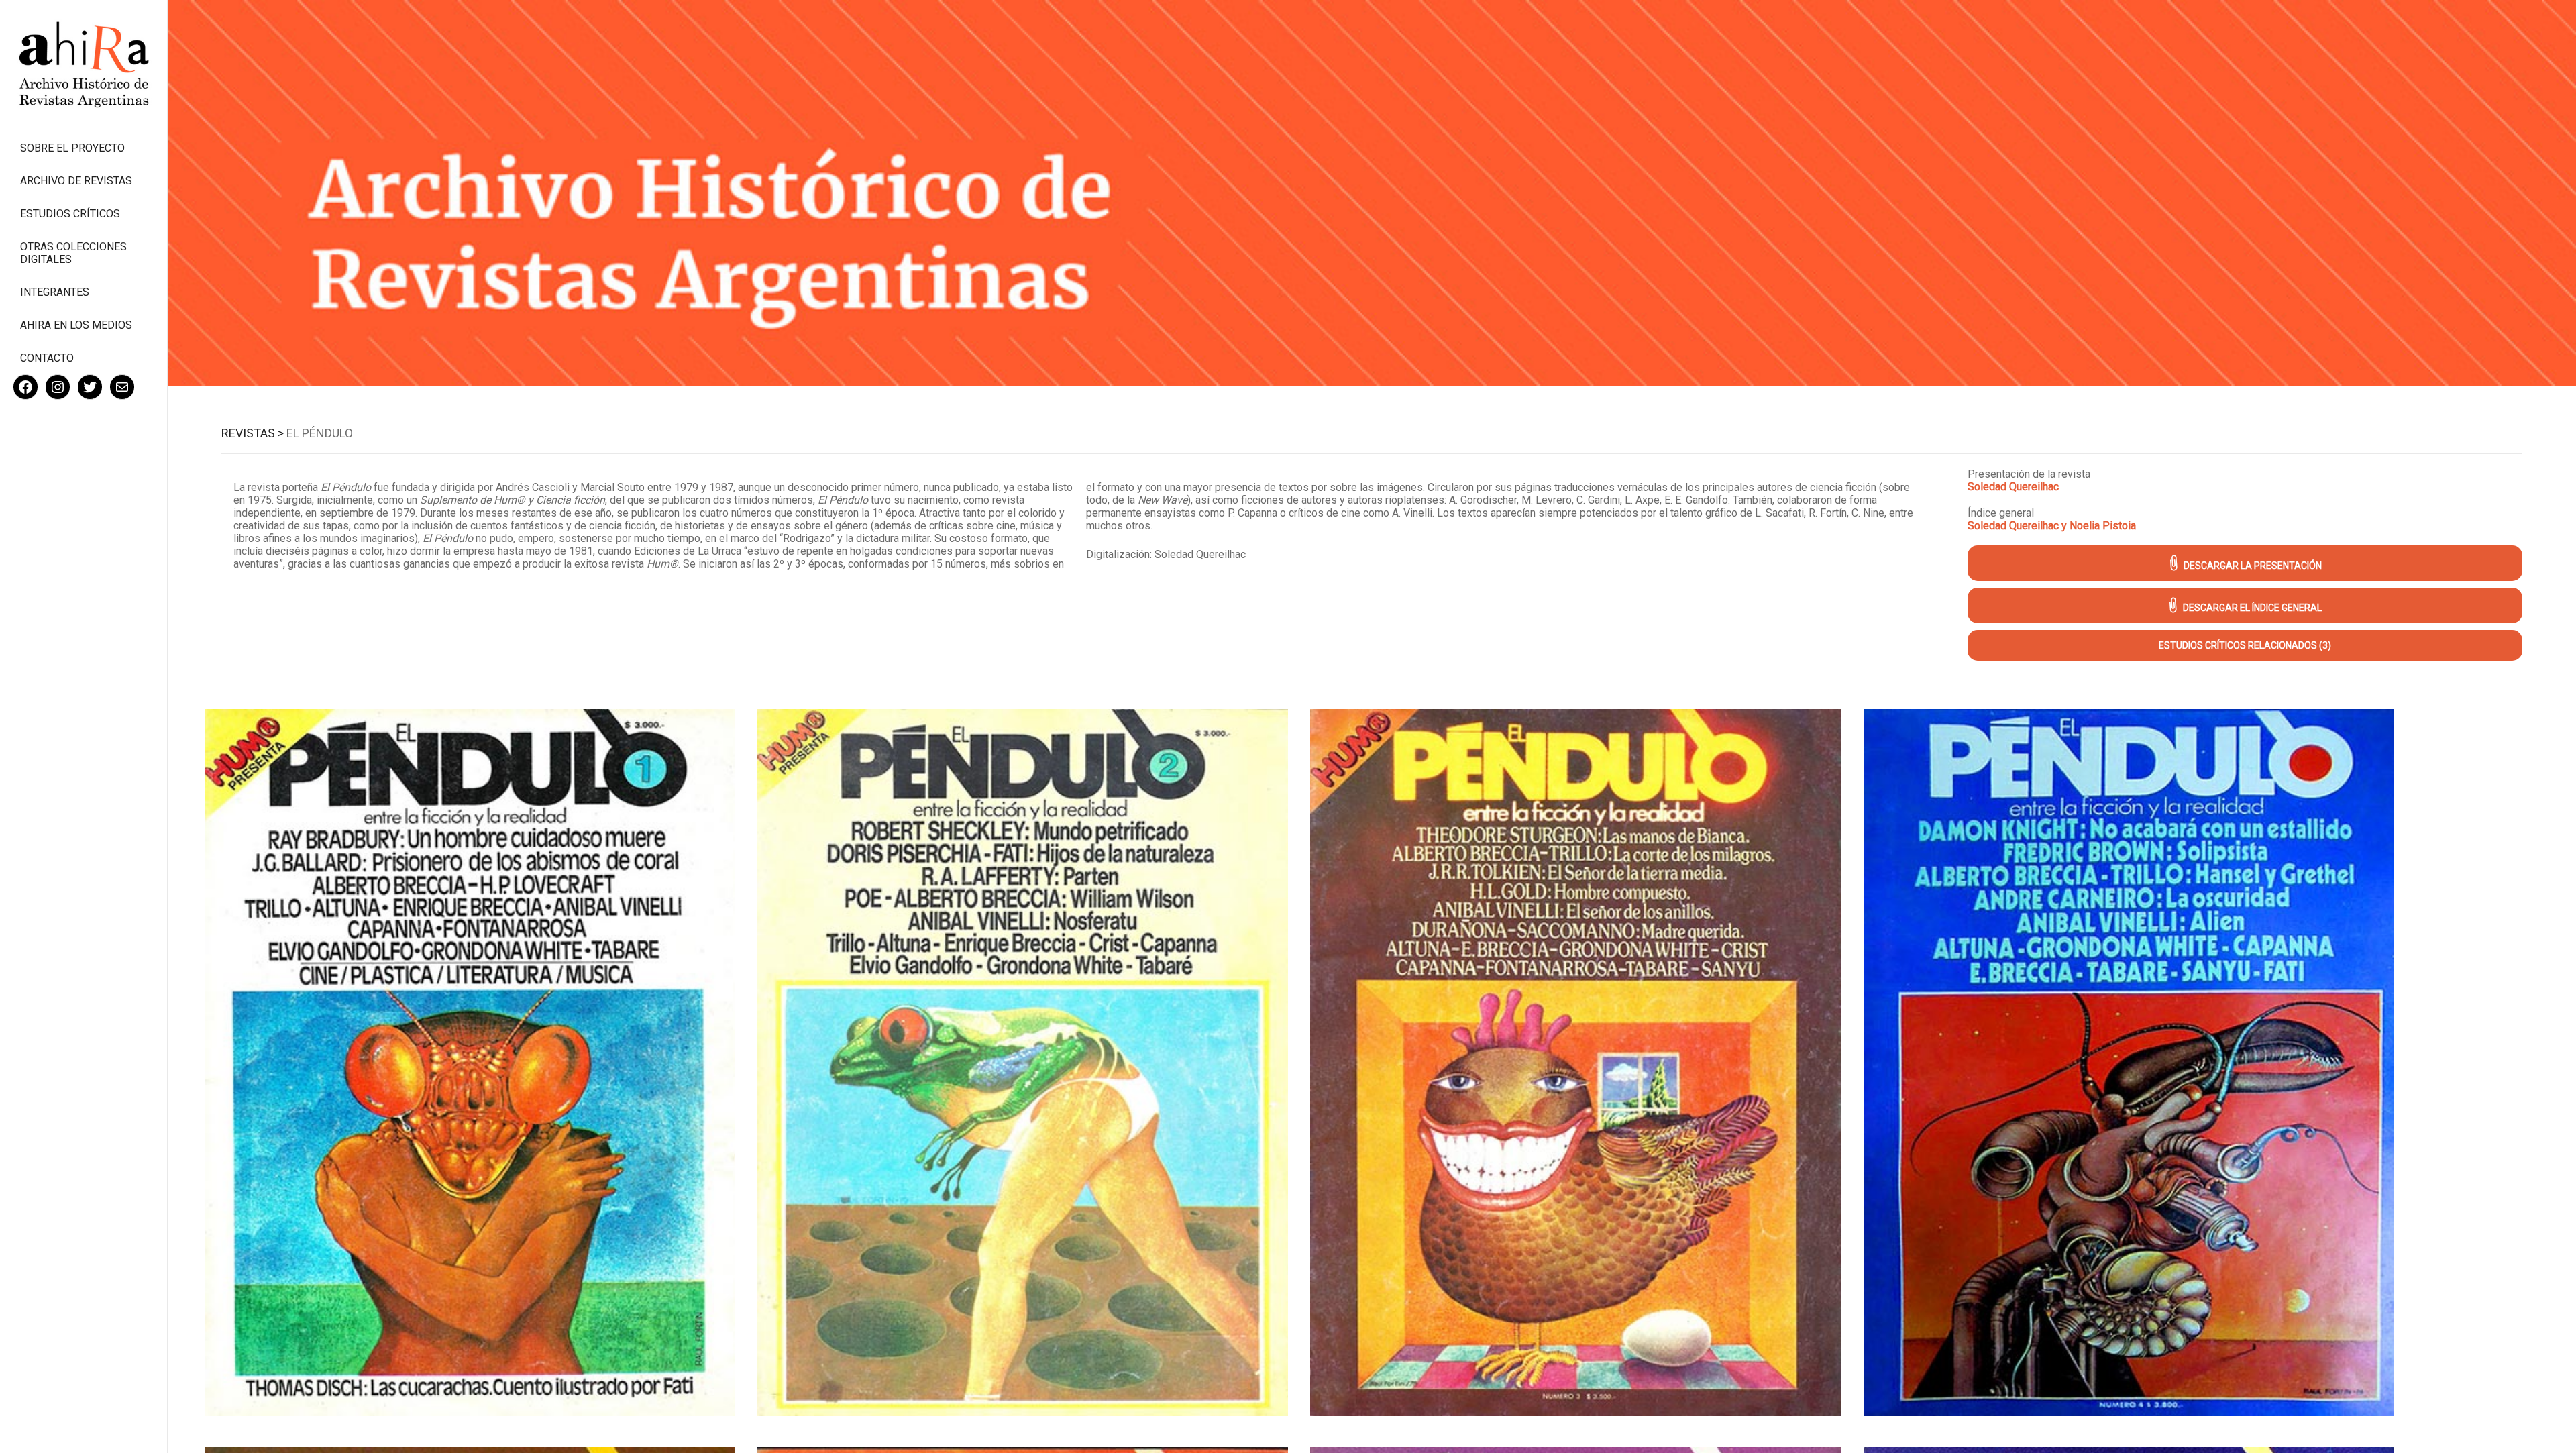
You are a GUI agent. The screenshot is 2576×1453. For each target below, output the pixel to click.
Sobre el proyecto (72, 148)
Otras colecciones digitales (73, 253)
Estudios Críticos (70, 214)
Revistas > (253, 433)
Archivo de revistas (76, 181)
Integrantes (55, 292)
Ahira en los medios (76, 325)
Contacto (47, 358)
